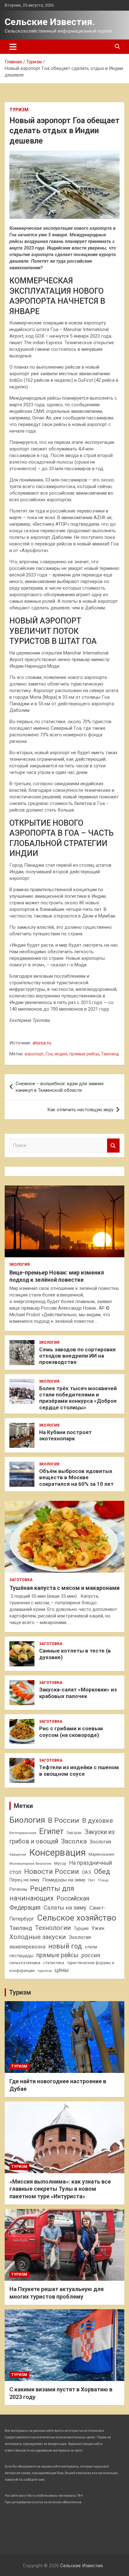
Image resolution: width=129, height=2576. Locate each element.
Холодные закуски (38, 1937)
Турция (81, 1928)
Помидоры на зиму (64, 1880)
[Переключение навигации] (13, 47)
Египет (51, 1831)
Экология (20, 1264)
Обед (102, 1872)
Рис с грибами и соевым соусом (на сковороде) (71, 1732)
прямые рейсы (84, 1054)
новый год (65, 1946)
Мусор (60, 1863)
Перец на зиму (24, 1880)
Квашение (18, 1855)
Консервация (57, 1853)
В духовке (98, 1821)
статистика (54, 1963)
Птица (103, 1880)
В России (64, 1820)
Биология (27, 1820)
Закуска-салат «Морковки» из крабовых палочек (78, 1693)
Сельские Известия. (50, 22)
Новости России (52, 1871)
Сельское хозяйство (77, 1918)
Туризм (19, 110)
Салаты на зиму (65, 1908)
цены (62, 1970)
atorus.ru (42, 1043)
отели (91, 1947)
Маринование (101, 1854)
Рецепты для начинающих (42, 1893)
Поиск (113, 1146)
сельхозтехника (25, 1963)
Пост (92, 1880)
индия (61, 1054)
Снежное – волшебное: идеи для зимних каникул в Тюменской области (60, 1087)
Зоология (100, 1842)
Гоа (49, 1054)
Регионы (18, 1889)
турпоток (45, 1971)
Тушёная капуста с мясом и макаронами (64, 1588)
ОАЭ (86, 1872)
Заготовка (21, 1580)
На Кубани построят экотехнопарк (65, 1435)
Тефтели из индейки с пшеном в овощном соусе (79, 1770)
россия (91, 1955)
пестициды (21, 1956)
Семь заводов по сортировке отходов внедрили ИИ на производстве (77, 1356)
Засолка (74, 1841)
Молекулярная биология (30, 1864)
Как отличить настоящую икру (80, 1110)
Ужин (98, 1928)
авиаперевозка (27, 1947)
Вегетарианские (23, 1833)
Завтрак (74, 1833)
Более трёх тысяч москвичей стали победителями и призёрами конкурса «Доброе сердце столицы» (78, 1398)
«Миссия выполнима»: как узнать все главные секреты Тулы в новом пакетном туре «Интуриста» (60, 2189)
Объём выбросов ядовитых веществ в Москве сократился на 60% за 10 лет (76, 1477)
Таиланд (110, 1054)
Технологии (53, 1928)
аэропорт (34, 1054)
